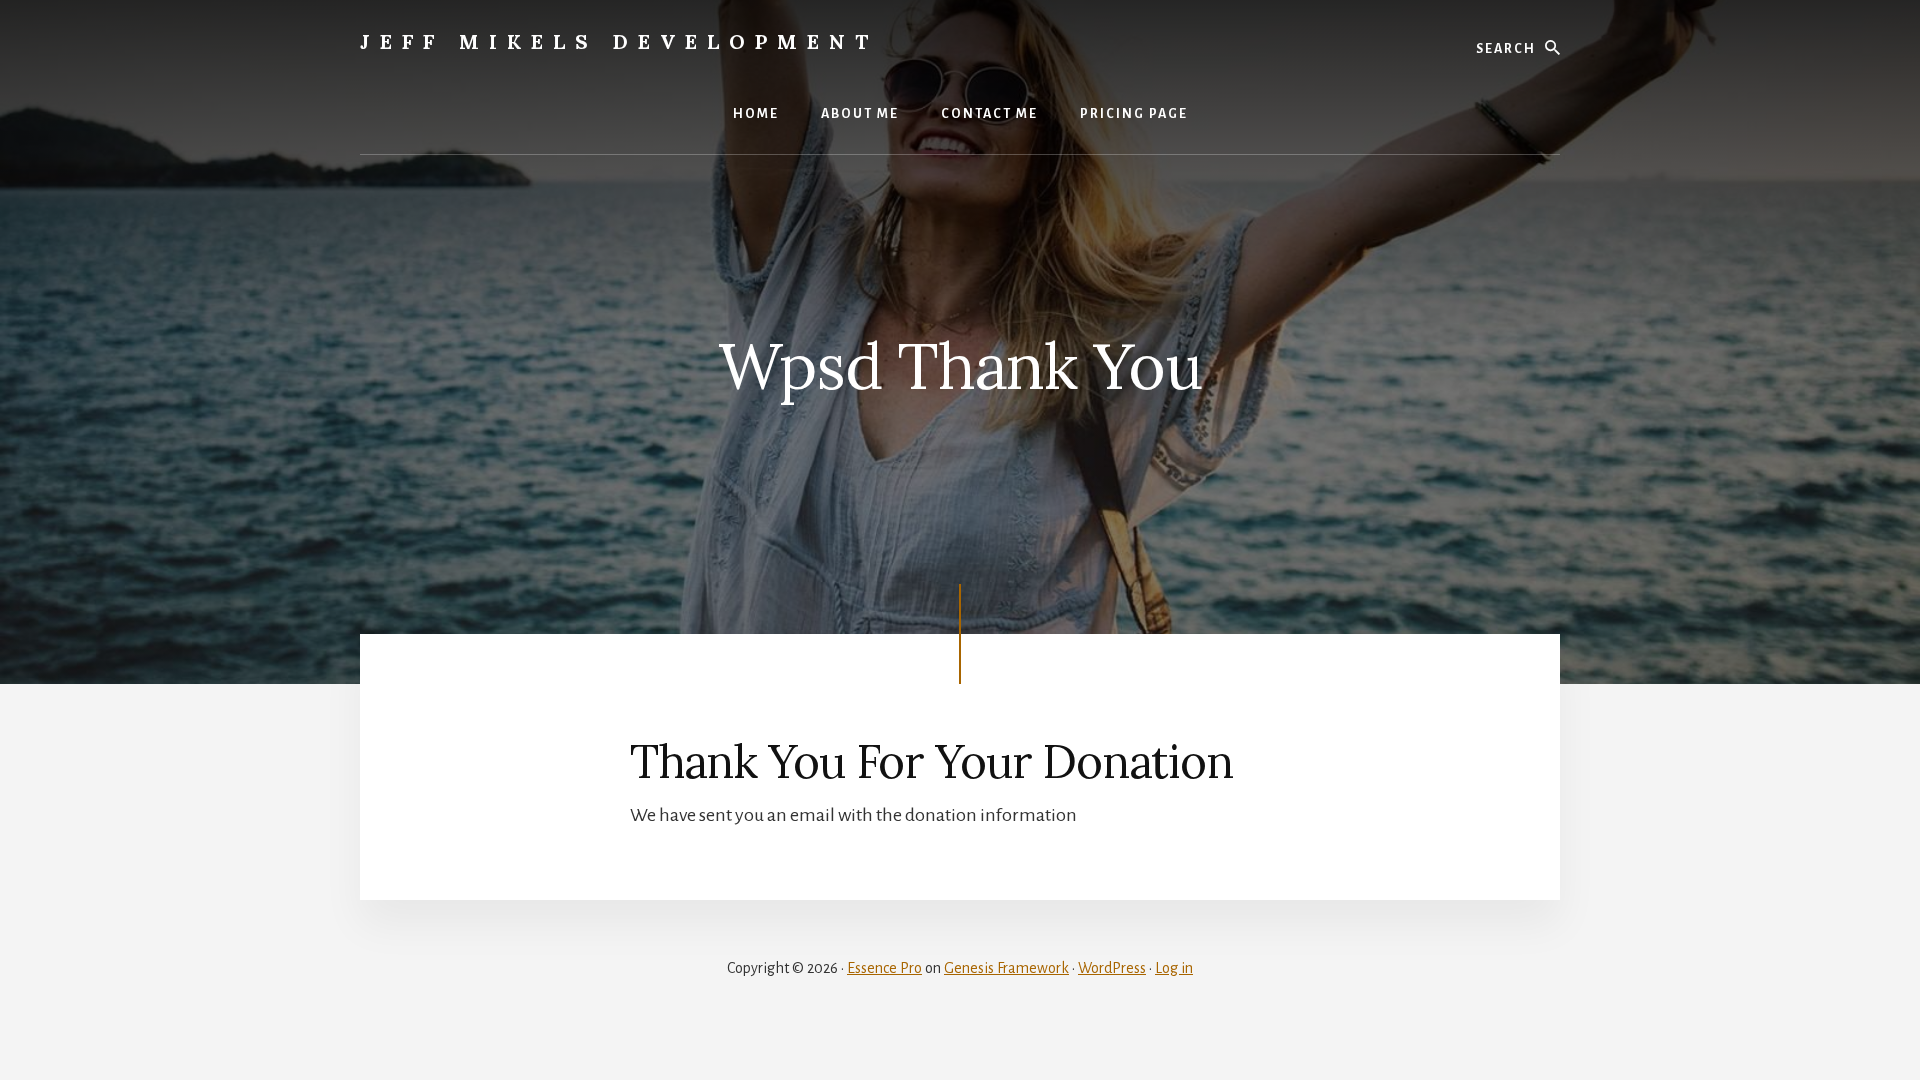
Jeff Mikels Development (619, 41)
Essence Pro (884, 968)
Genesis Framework (1006, 968)
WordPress (1112, 968)
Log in (1174, 968)
